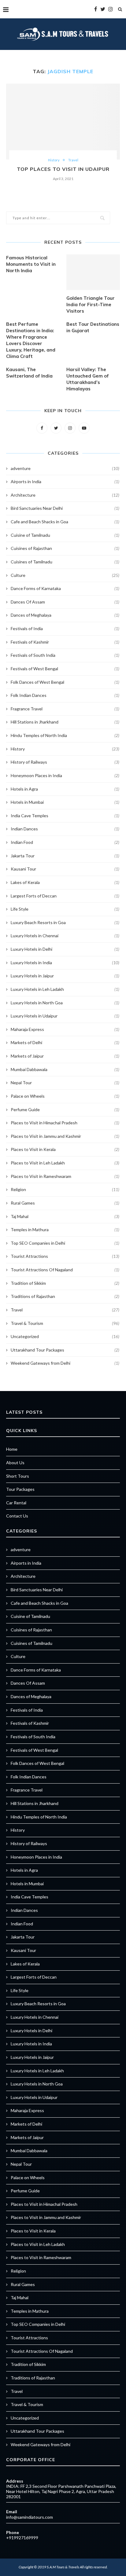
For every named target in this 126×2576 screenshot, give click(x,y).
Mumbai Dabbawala (65, 1069)
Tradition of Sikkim (65, 1283)
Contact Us (17, 1516)
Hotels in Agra (65, 789)
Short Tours (18, 1476)
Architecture (65, 495)
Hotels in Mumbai (65, 802)
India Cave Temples (65, 816)
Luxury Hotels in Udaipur (65, 1016)
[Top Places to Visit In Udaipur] (63, 122)
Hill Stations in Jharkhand (65, 722)
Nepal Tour (65, 1083)
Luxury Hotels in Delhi (65, 949)
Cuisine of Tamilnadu (65, 535)
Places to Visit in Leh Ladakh (65, 1163)
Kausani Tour (65, 869)
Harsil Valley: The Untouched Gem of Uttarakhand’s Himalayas (88, 379)
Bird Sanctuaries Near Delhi (65, 508)
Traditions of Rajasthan (65, 1296)
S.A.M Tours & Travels (63, 2567)
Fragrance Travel (65, 709)
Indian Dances (65, 829)
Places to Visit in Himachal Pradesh (65, 1123)
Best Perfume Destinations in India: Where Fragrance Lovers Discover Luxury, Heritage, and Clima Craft (31, 340)
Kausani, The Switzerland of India (29, 373)
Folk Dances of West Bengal (65, 682)
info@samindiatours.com (30, 2517)
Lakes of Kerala (65, 882)
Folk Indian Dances (65, 695)
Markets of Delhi (65, 1042)
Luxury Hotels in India (65, 963)
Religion (65, 1189)
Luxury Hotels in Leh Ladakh (65, 989)
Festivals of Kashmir (65, 642)
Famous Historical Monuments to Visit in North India (31, 264)
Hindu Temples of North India (65, 735)
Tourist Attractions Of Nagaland (65, 1270)
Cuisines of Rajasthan (65, 548)
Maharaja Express (65, 1029)
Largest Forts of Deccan (65, 896)
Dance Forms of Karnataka (65, 588)
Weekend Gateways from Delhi (65, 1363)
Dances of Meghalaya (65, 615)
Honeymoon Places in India (65, 775)
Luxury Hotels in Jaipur (65, 976)
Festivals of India (65, 628)
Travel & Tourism (65, 1323)
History (54, 160)
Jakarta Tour (65, 856)
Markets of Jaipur (65, 1056)
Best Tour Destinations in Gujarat (93, 327)
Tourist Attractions (65, 1256)
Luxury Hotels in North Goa (65, 1003)
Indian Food (65, 842)
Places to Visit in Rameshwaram (65, 1176)
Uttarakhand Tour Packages (65, 1350)
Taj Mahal (65, 1216)
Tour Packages (20, 1489)
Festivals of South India (65, 655)
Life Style (65, 909)
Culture (65, 575)
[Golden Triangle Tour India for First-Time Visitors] (93, 272)
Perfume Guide (65, 1109)
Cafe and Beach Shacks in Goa (65, 522)
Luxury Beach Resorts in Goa (65, 922)
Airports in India (65, 481)
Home (12, 1449)
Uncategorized (65, 1336)
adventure (65, 468)
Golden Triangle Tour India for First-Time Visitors (91, 305)
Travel (73, 160)
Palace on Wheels (65, 1096)
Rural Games (65, 1203)
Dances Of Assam (65, 602)
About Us (15, 1463)
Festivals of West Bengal (65, 669)
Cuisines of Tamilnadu (65, 562)
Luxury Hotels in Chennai (65, 936)
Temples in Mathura (65, 1230)
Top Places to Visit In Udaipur (63, 169)
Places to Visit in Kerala (65, 1149)
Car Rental (16, 1503)
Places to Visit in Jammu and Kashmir (65, 1136)
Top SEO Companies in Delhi (65, 1243)
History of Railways (65, 762)
